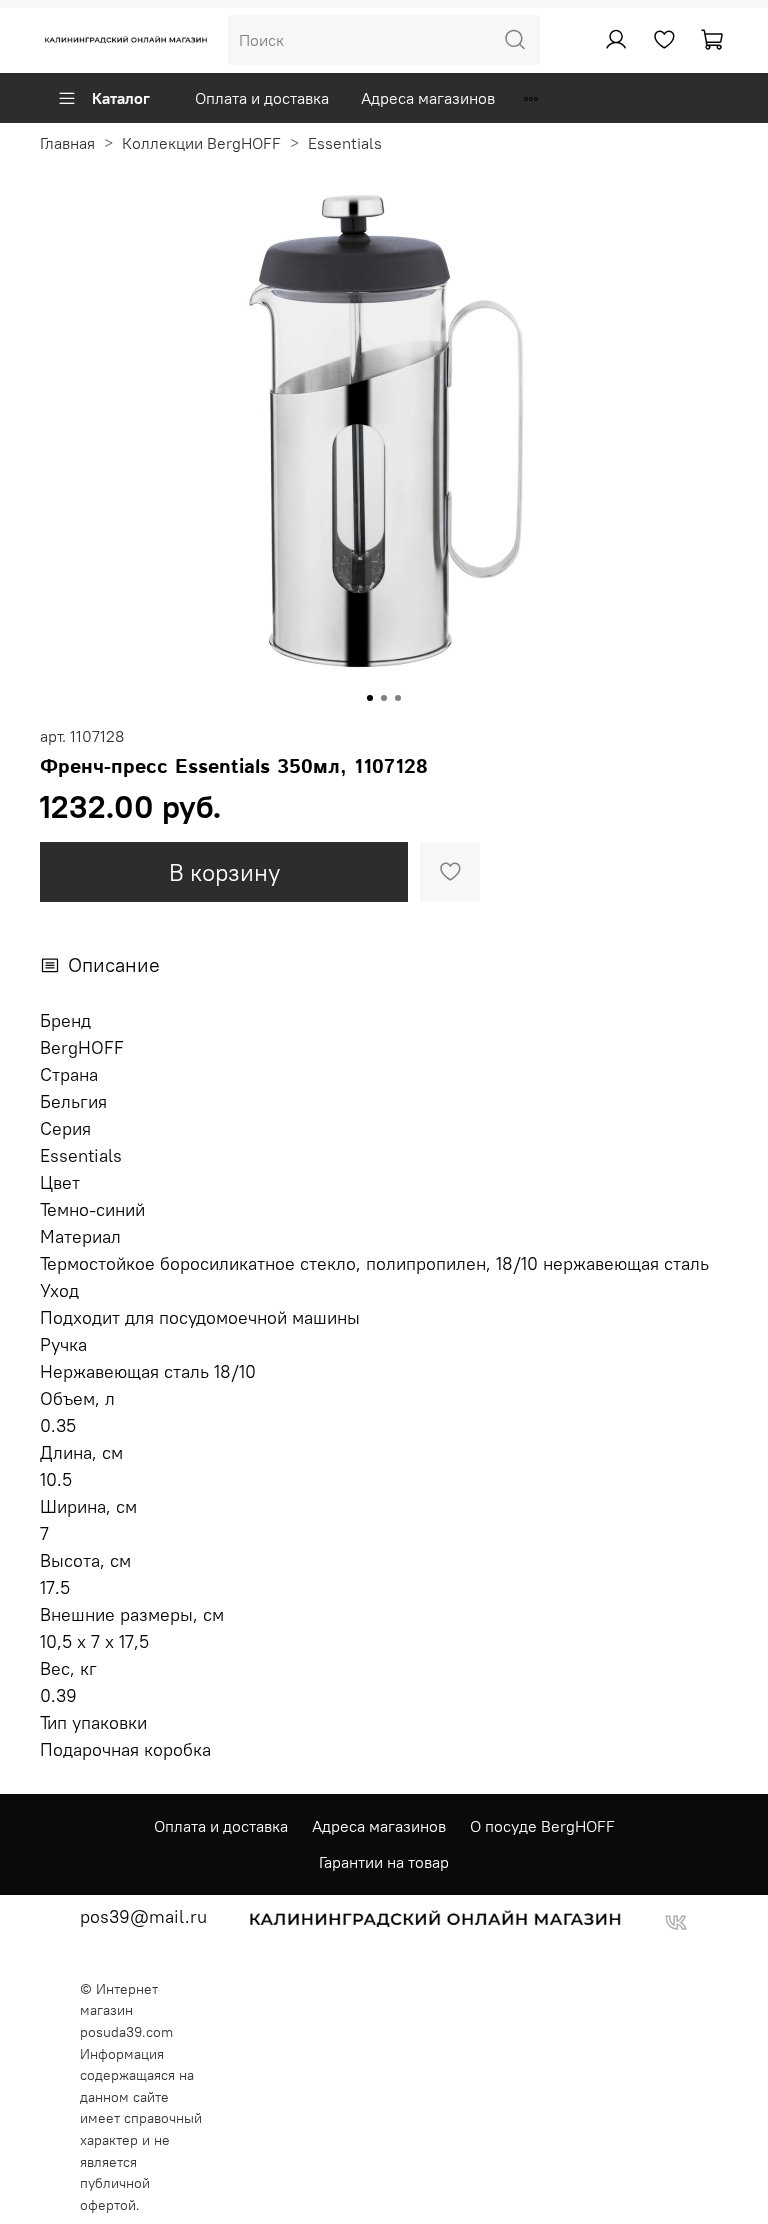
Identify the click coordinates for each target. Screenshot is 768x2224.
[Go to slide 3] (398, 698)
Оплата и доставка (262, 98)
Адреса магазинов (428, 98)
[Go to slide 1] (370, 698)
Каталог (121, 98)
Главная (67, 143)
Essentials (345, 143)
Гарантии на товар (384, 1862)
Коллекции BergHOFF (201, 143)
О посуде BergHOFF (542, 1826)
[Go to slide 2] (384, 698)
